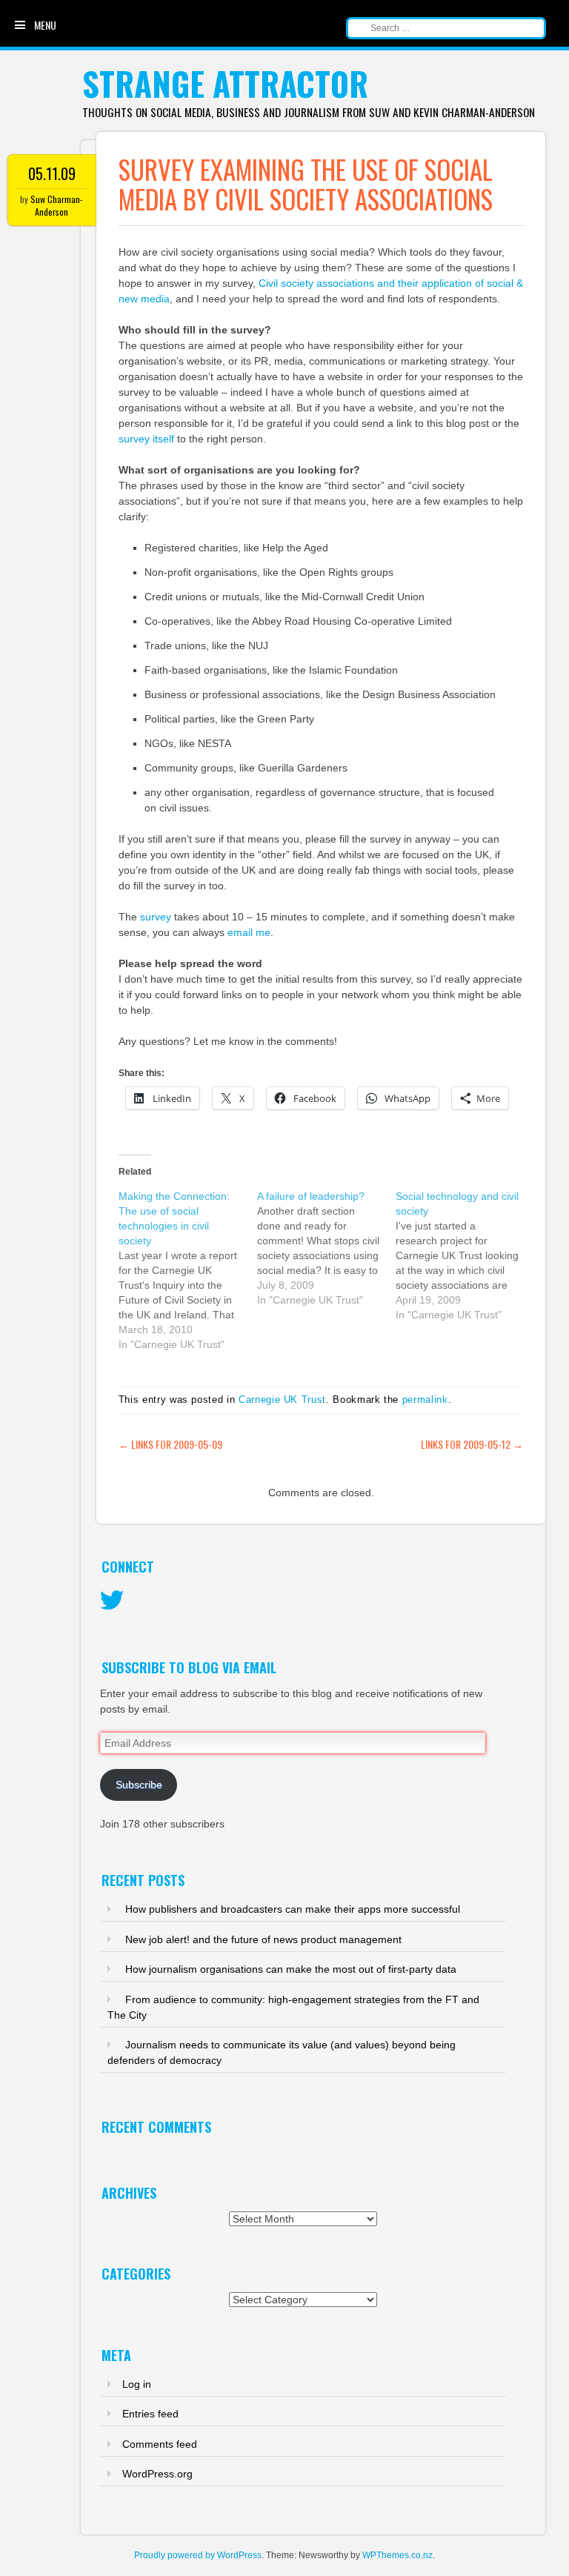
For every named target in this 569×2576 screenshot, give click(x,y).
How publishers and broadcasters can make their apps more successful (293, 1909)
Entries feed (150, 2414)
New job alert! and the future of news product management (263, 1939)
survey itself (146, 439)
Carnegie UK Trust (282, 1400)
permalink (425, 1400)
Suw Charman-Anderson (57, 205)
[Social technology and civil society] (465, 1255)
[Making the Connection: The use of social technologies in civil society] (188, 1270)
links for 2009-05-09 (170, 1444)
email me (249, 932)
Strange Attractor (225, 83)
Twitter (112, 1601)
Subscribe (139, 1785)
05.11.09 (52, 173)
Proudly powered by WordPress (198, 2555)
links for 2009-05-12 (472, 1444)
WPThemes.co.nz (397, 2555)
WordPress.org (157, 2474)
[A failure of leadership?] (326, 1248)
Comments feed (160, 2444)
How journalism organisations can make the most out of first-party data (291, 1969)
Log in (137, 2384)
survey (156, 917)
